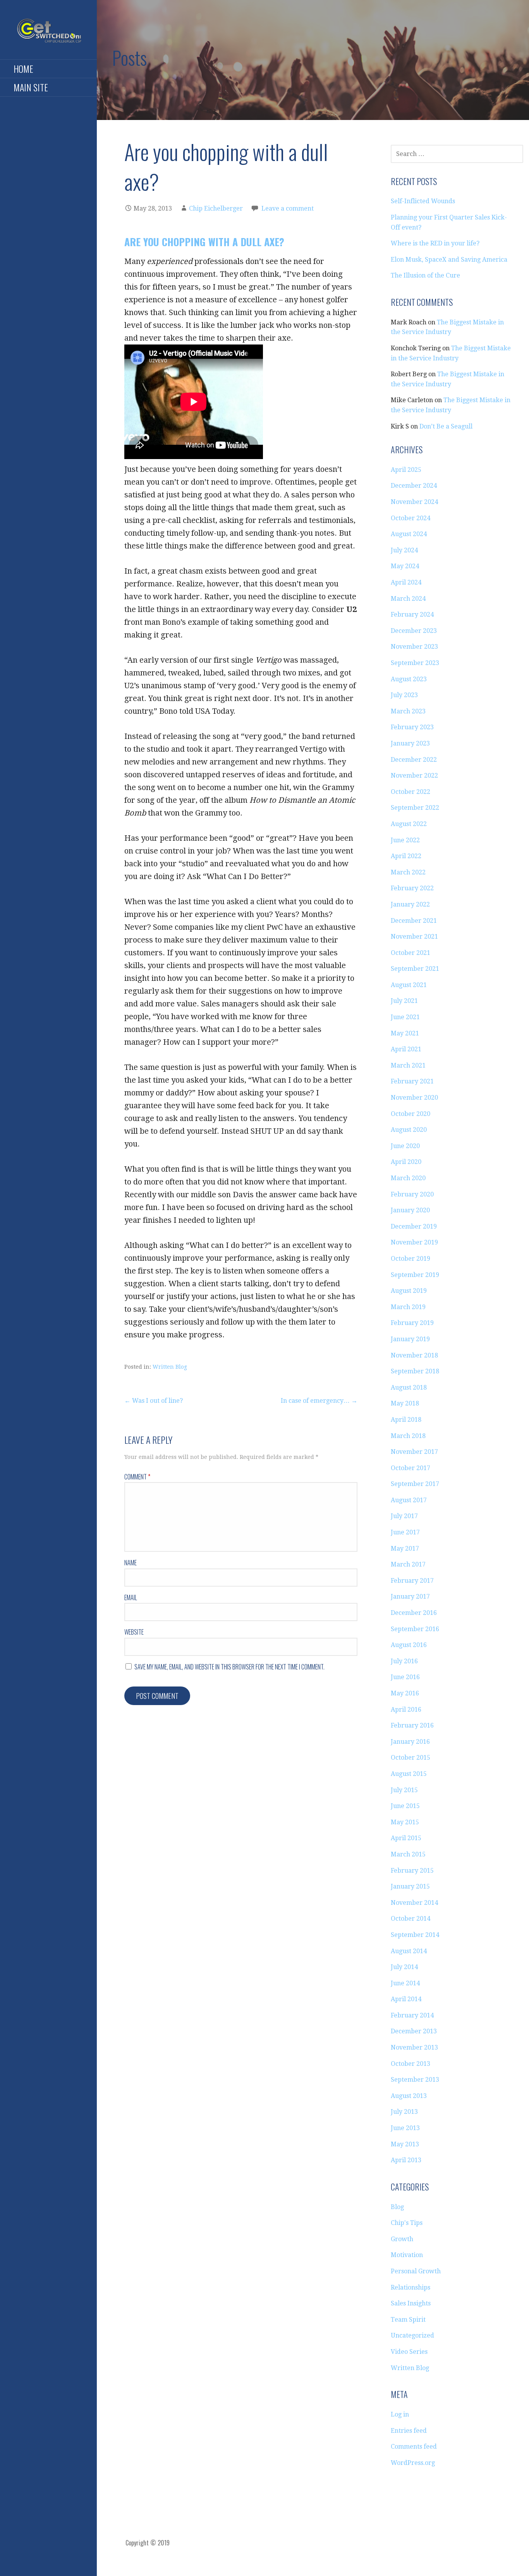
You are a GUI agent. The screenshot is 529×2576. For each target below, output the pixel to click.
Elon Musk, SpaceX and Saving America (449, 260)
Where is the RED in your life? (435, 243)
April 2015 (406, 1838)
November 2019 (414, 1242)
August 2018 (409, 1387)
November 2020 (414, 1098)
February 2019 (412, 1323)
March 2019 (408, 1307)
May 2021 (405, 1033)
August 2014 (409, 1951)
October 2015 (410, 1758)
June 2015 (405, 1806)
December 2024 (414, 486)
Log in (400, 2414)
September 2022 (415, 808)
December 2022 (414, 760)
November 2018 (414, 1355)
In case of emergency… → (319, 1401)
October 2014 (410, 1919)
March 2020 (408, 1178)
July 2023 (404, 695)
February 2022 (412, 888)
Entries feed (409, 2431)
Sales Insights (411, 2303)
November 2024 (414, 502)
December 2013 (414, 2031)
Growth (402, 2239)
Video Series (409, 2352)
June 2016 (405, 1677)
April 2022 (406, 856)
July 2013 (404, 2112)
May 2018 (405, 1403)
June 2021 (405, 1017)
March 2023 (408, 711)
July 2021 (404, 1001)
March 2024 (408, 599)
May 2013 (405, 2144)
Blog (397, 2207)
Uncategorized (412, 2335)
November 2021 (414, 937)
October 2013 (410, 2064)
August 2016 (409, 1645)
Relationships (410, 2287)
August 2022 (409, 824)
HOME (23, 69)
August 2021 (409, 985)
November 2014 (414, 1903)
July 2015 (404, 1790)
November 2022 (414, 776)
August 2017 (409, 1500)
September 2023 (415, 663)
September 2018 (415, 1371)
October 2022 (410, 792)
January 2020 (410, 1210)
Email (131, 1597)
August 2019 (409, 1291)
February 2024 (412, 614)
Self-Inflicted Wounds (423, 201)
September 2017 (415, 1484)
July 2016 (404, 1661)
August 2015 (409, 1774)
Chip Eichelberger (216, 208)
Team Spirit (408, 2320)
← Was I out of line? (154, 1401)
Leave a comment (288, 208)
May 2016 (405, 1693)
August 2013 (409, 2096)
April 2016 (406, 1710)
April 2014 (406, 1999)
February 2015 (412, 1871)
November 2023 (414, 647)
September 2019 (415, 1275)
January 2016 (410, 1742)
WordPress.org (413, 2463)
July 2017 (404, 1516)
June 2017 (405, 1532)
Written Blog (170, 1367)
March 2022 (408, 872)
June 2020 (405, 1146)
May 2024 (405, 566)
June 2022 (405, 840)
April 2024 (406, 582)
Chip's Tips (407, 2223)
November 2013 (414, 2047)
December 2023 (414, 631)
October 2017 (410, 1468)
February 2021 (412, 1081)
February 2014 (412, 2015)
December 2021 (414, 921)
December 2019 (414, 1226)
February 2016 (412, 1725)
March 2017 (408, 1564)
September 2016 (415, 1629)
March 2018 (408, 1436)
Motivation (407, 2255)
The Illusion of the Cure (425, 275)
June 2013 (405, 2128)
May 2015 (405, 1822)
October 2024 (410, 518)
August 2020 (409, 1130)
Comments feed (414, 2447)
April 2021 (406, 1049)
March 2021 (408, 1065)
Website (134, 1632)
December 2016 (414, 1613)
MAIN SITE (31, 87)
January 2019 (410, 1339)
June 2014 (405, 1983)
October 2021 (410, 953)
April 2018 (406, 1420)
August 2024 (409, 534)
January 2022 (410, 904)
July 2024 (404, 550)
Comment (137, 1477)
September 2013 (415, 2080)
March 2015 (408, 1854)
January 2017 (410, 1597)
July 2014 (404, 1967)
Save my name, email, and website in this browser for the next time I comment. (229, 1667)
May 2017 (405, 1549)
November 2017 (414, 1452)
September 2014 (415, 1935)
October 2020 (410, 1114)
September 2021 (415, 969)
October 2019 (410, 1259)
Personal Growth (416, 2271)
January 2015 (410, 1886)
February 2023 (412, 727)
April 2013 (406, 2160)
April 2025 (406, 470)
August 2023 (409, 679)
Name (131, 1563)
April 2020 (406, 1162)
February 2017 (412, 1581)
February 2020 (412, 1194)
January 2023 (410, 743)
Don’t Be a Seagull (446, 426)
